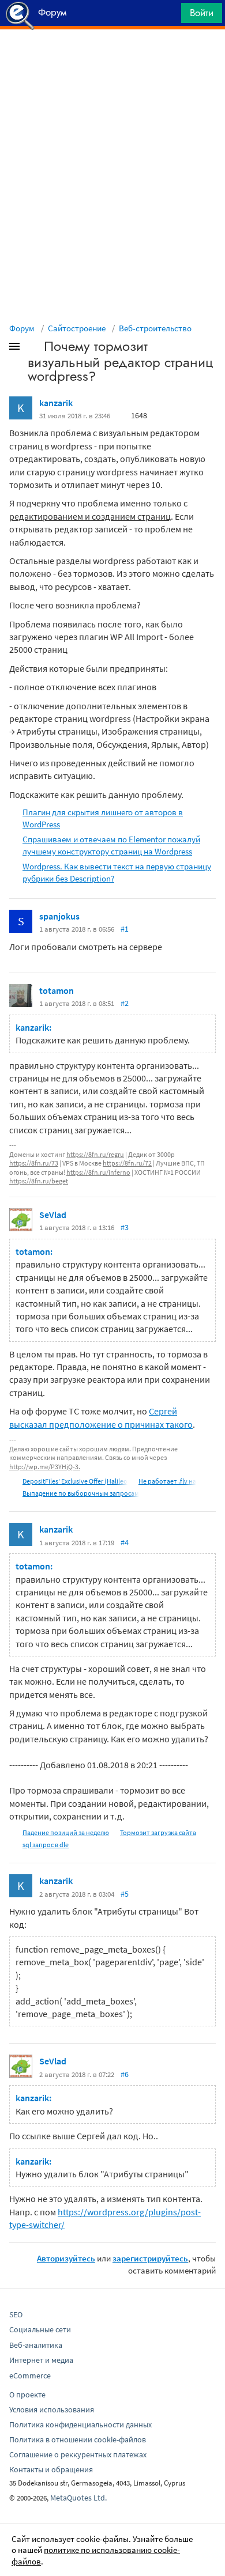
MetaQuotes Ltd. (78, 2498)
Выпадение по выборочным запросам (81, 1493)
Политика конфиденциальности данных (80, 2424)
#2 (125, 1003)
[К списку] (33, 349)
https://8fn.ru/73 (34, 1163)
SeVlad (53, 1215)
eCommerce (30, 2375)
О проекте (27, 2395)
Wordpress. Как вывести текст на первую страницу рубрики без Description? (117, 872)
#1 (125, 929)
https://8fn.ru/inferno (98, 1172)
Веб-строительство (155, 328)
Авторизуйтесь (66, 2258)
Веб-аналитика (36, 2345)
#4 (125, 1542)
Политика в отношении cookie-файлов (78, 2439)
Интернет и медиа (41, 2360)
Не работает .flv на (167, 1481)
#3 (125, 1227)
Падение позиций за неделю (66, 1832)
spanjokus (59, 916)
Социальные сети (40, 2329)
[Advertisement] (112, 58)
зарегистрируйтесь (150, 2258)
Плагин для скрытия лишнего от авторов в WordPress (103, 818)
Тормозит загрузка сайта (158, 1832)
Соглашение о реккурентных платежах (78, 2454)
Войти (202, 13)
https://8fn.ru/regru (95, 1154)
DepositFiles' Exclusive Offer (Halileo (75, 1481)
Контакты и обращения (51, 2469)
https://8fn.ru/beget (39, 1181)
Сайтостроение (77, 328)
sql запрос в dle (46, 1845)
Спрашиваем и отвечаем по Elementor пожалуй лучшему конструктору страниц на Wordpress (111, 845)
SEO (16, 2314)
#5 (125, 1894)
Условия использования (52, 2409)
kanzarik (56, 403)
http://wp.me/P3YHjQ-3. (45, 1467)
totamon (57, 990)
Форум (22, 328)
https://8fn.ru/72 (127, 1163)
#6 (125, 2074)
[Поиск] (168, 16)
